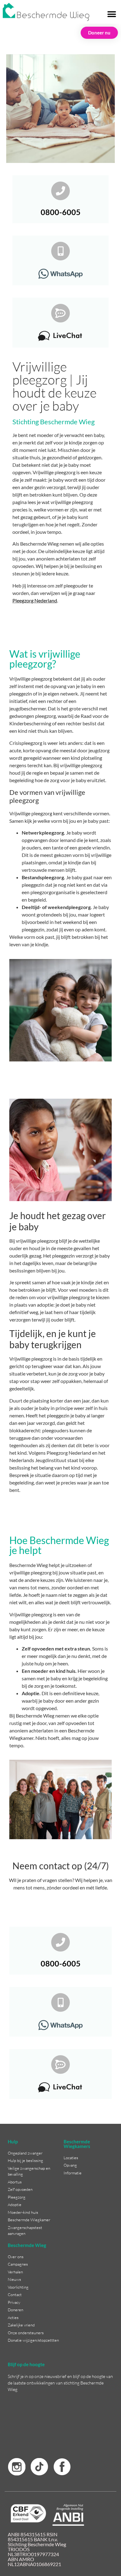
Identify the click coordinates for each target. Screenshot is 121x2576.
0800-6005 (61, 212)
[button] (112, 14)
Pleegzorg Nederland (35, 600)
